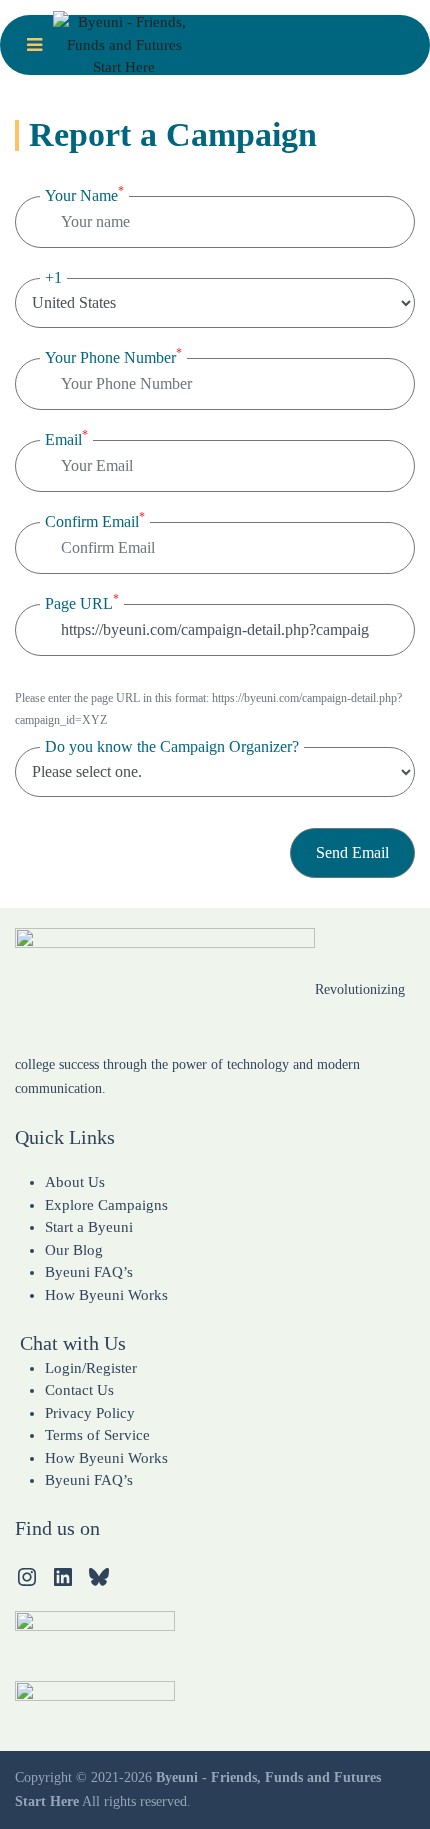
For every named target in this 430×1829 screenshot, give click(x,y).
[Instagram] (27, 1577)
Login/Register (91, 1368)
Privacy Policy (90, 1413)
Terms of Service (97, 1435)
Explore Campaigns (106, 1205)
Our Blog (74, 1250)
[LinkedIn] (63, 1577)
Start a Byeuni (89, 1227)
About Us (75, 1182)
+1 (53, 277)
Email (66, 438)
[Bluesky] (99, 1577)
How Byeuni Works (106, 1295)
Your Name (84, 194)
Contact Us (79, 1390)
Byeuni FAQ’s (89, 1272)
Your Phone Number (113, 356)
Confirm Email (95, 520)
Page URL (82, 602)
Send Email (352, 852)
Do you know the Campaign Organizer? (172, 746)
